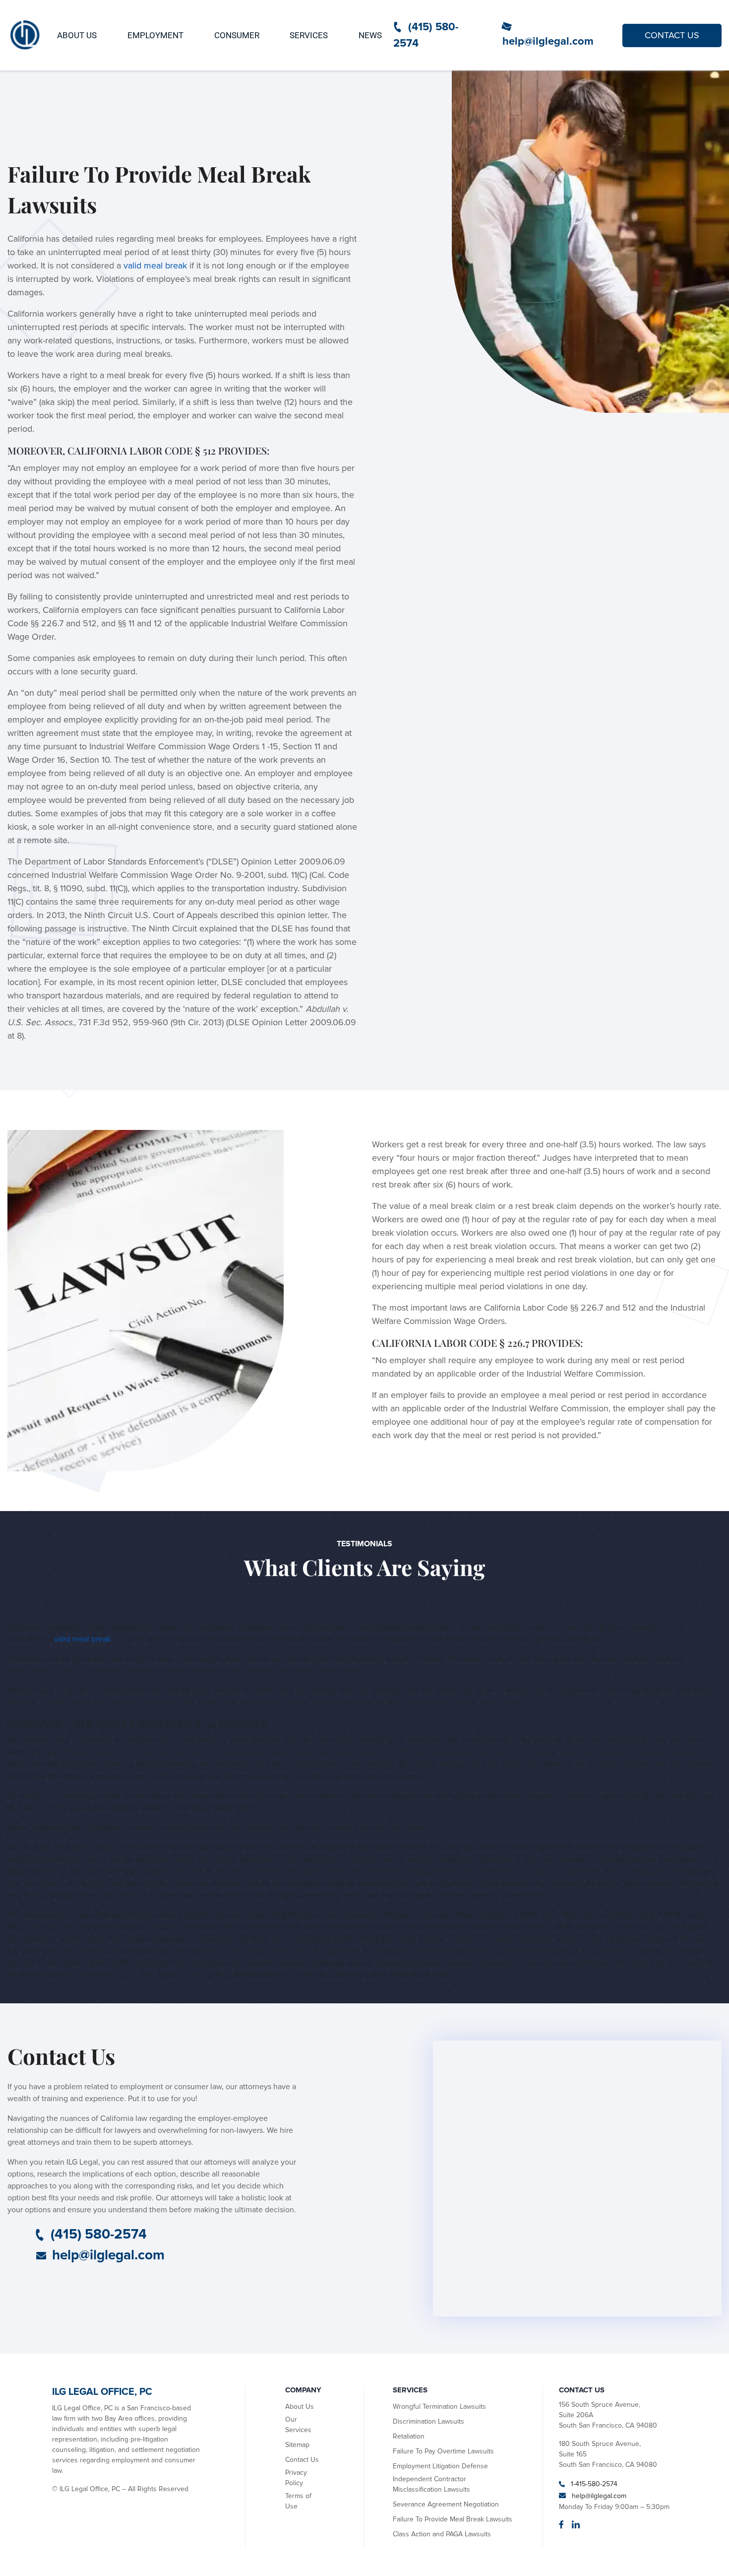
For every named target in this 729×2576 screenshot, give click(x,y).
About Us (77, 35)
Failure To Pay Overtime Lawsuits (443, 2451)
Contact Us (302, 2460)
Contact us (672, 35)
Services (309, 35)
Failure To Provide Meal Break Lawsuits (453, 2519)
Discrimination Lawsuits (428, 2421)
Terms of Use (298, 2501)
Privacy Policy (296, 2478)
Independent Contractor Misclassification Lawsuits (431, 2484)
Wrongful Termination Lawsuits (439, 2407)
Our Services (298, 2425)
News (370, 35)
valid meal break (155, 265)
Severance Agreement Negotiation (446, 2504)
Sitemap (297, 2445)
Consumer (237, 35)
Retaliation (409, 2436)
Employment (155, 35)
